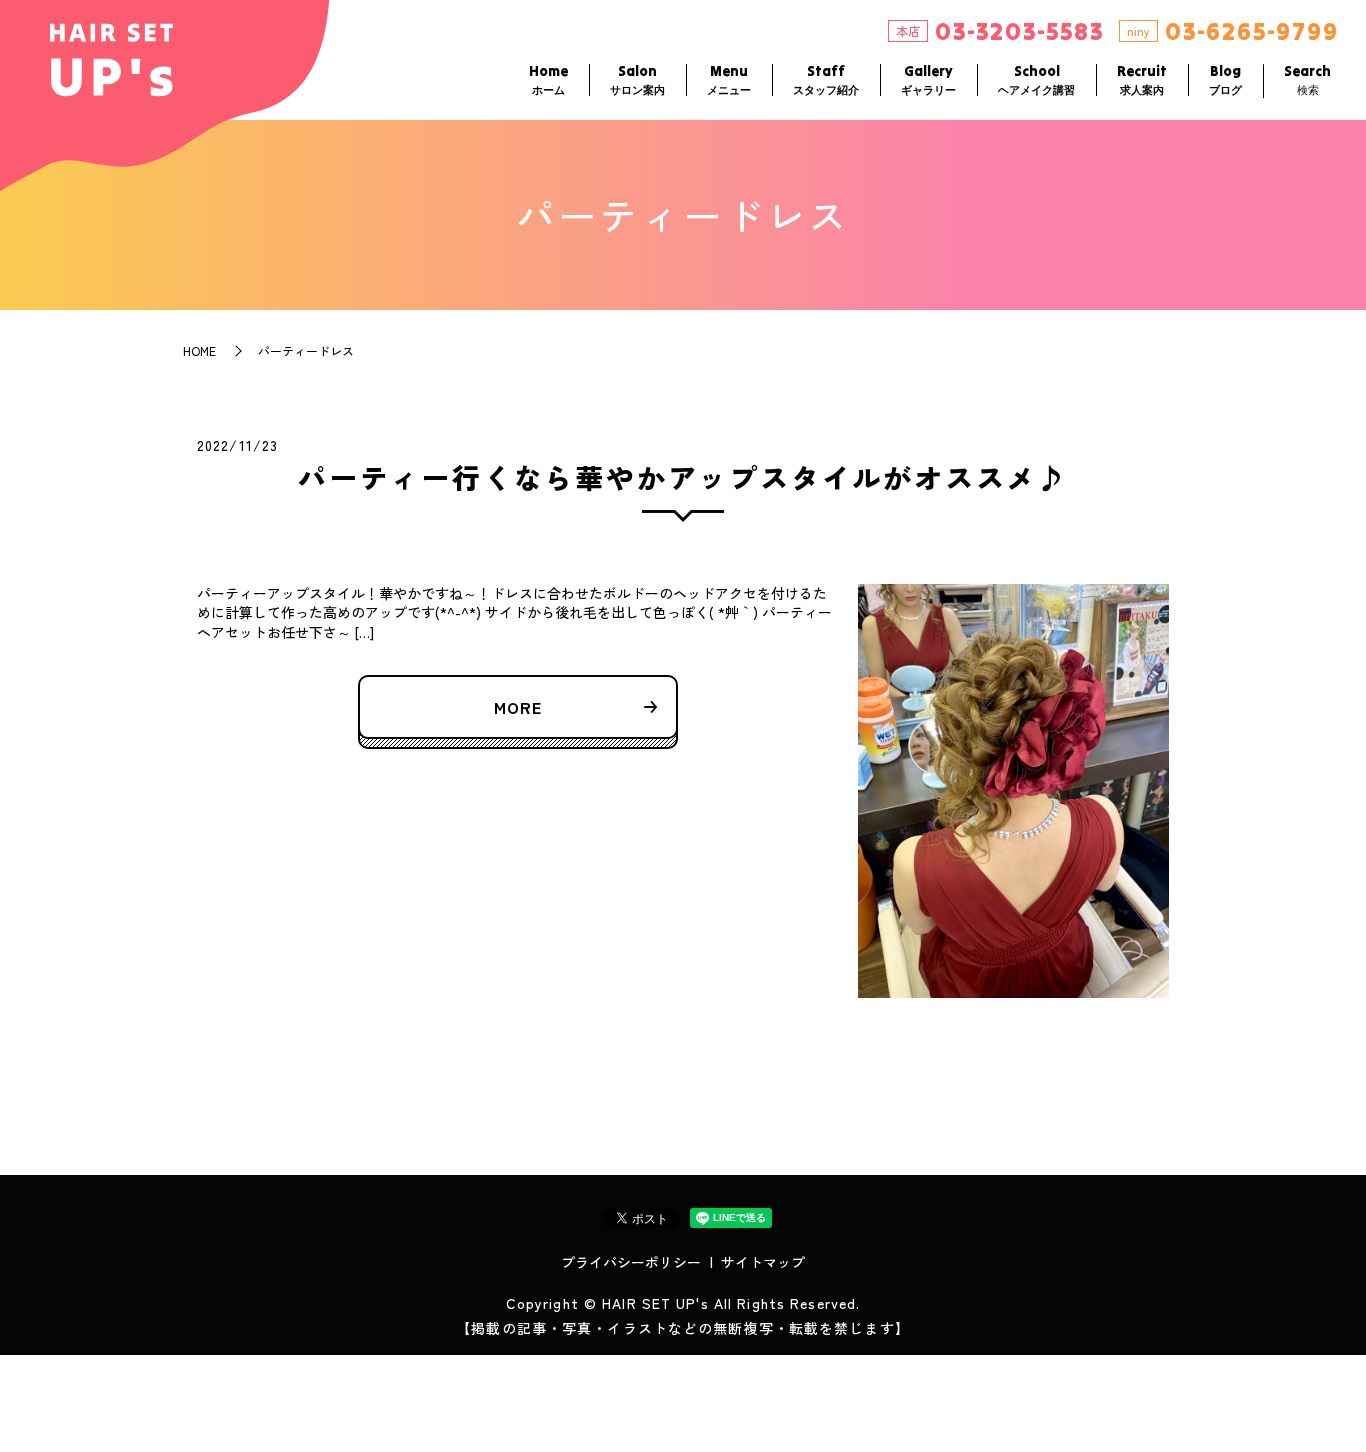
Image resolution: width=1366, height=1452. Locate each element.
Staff (826, 79)
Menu (729, 79)
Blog (1225, 79)
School (1036, 79)
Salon (637, 79)
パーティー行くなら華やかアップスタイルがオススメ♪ (683, 477)
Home (548, 79)
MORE (518, 707)
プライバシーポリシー (631, 1262)
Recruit (1142, 79)
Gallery (928, 79)
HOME (199, 350)
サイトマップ (763, 1262)
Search (1307, 79)
